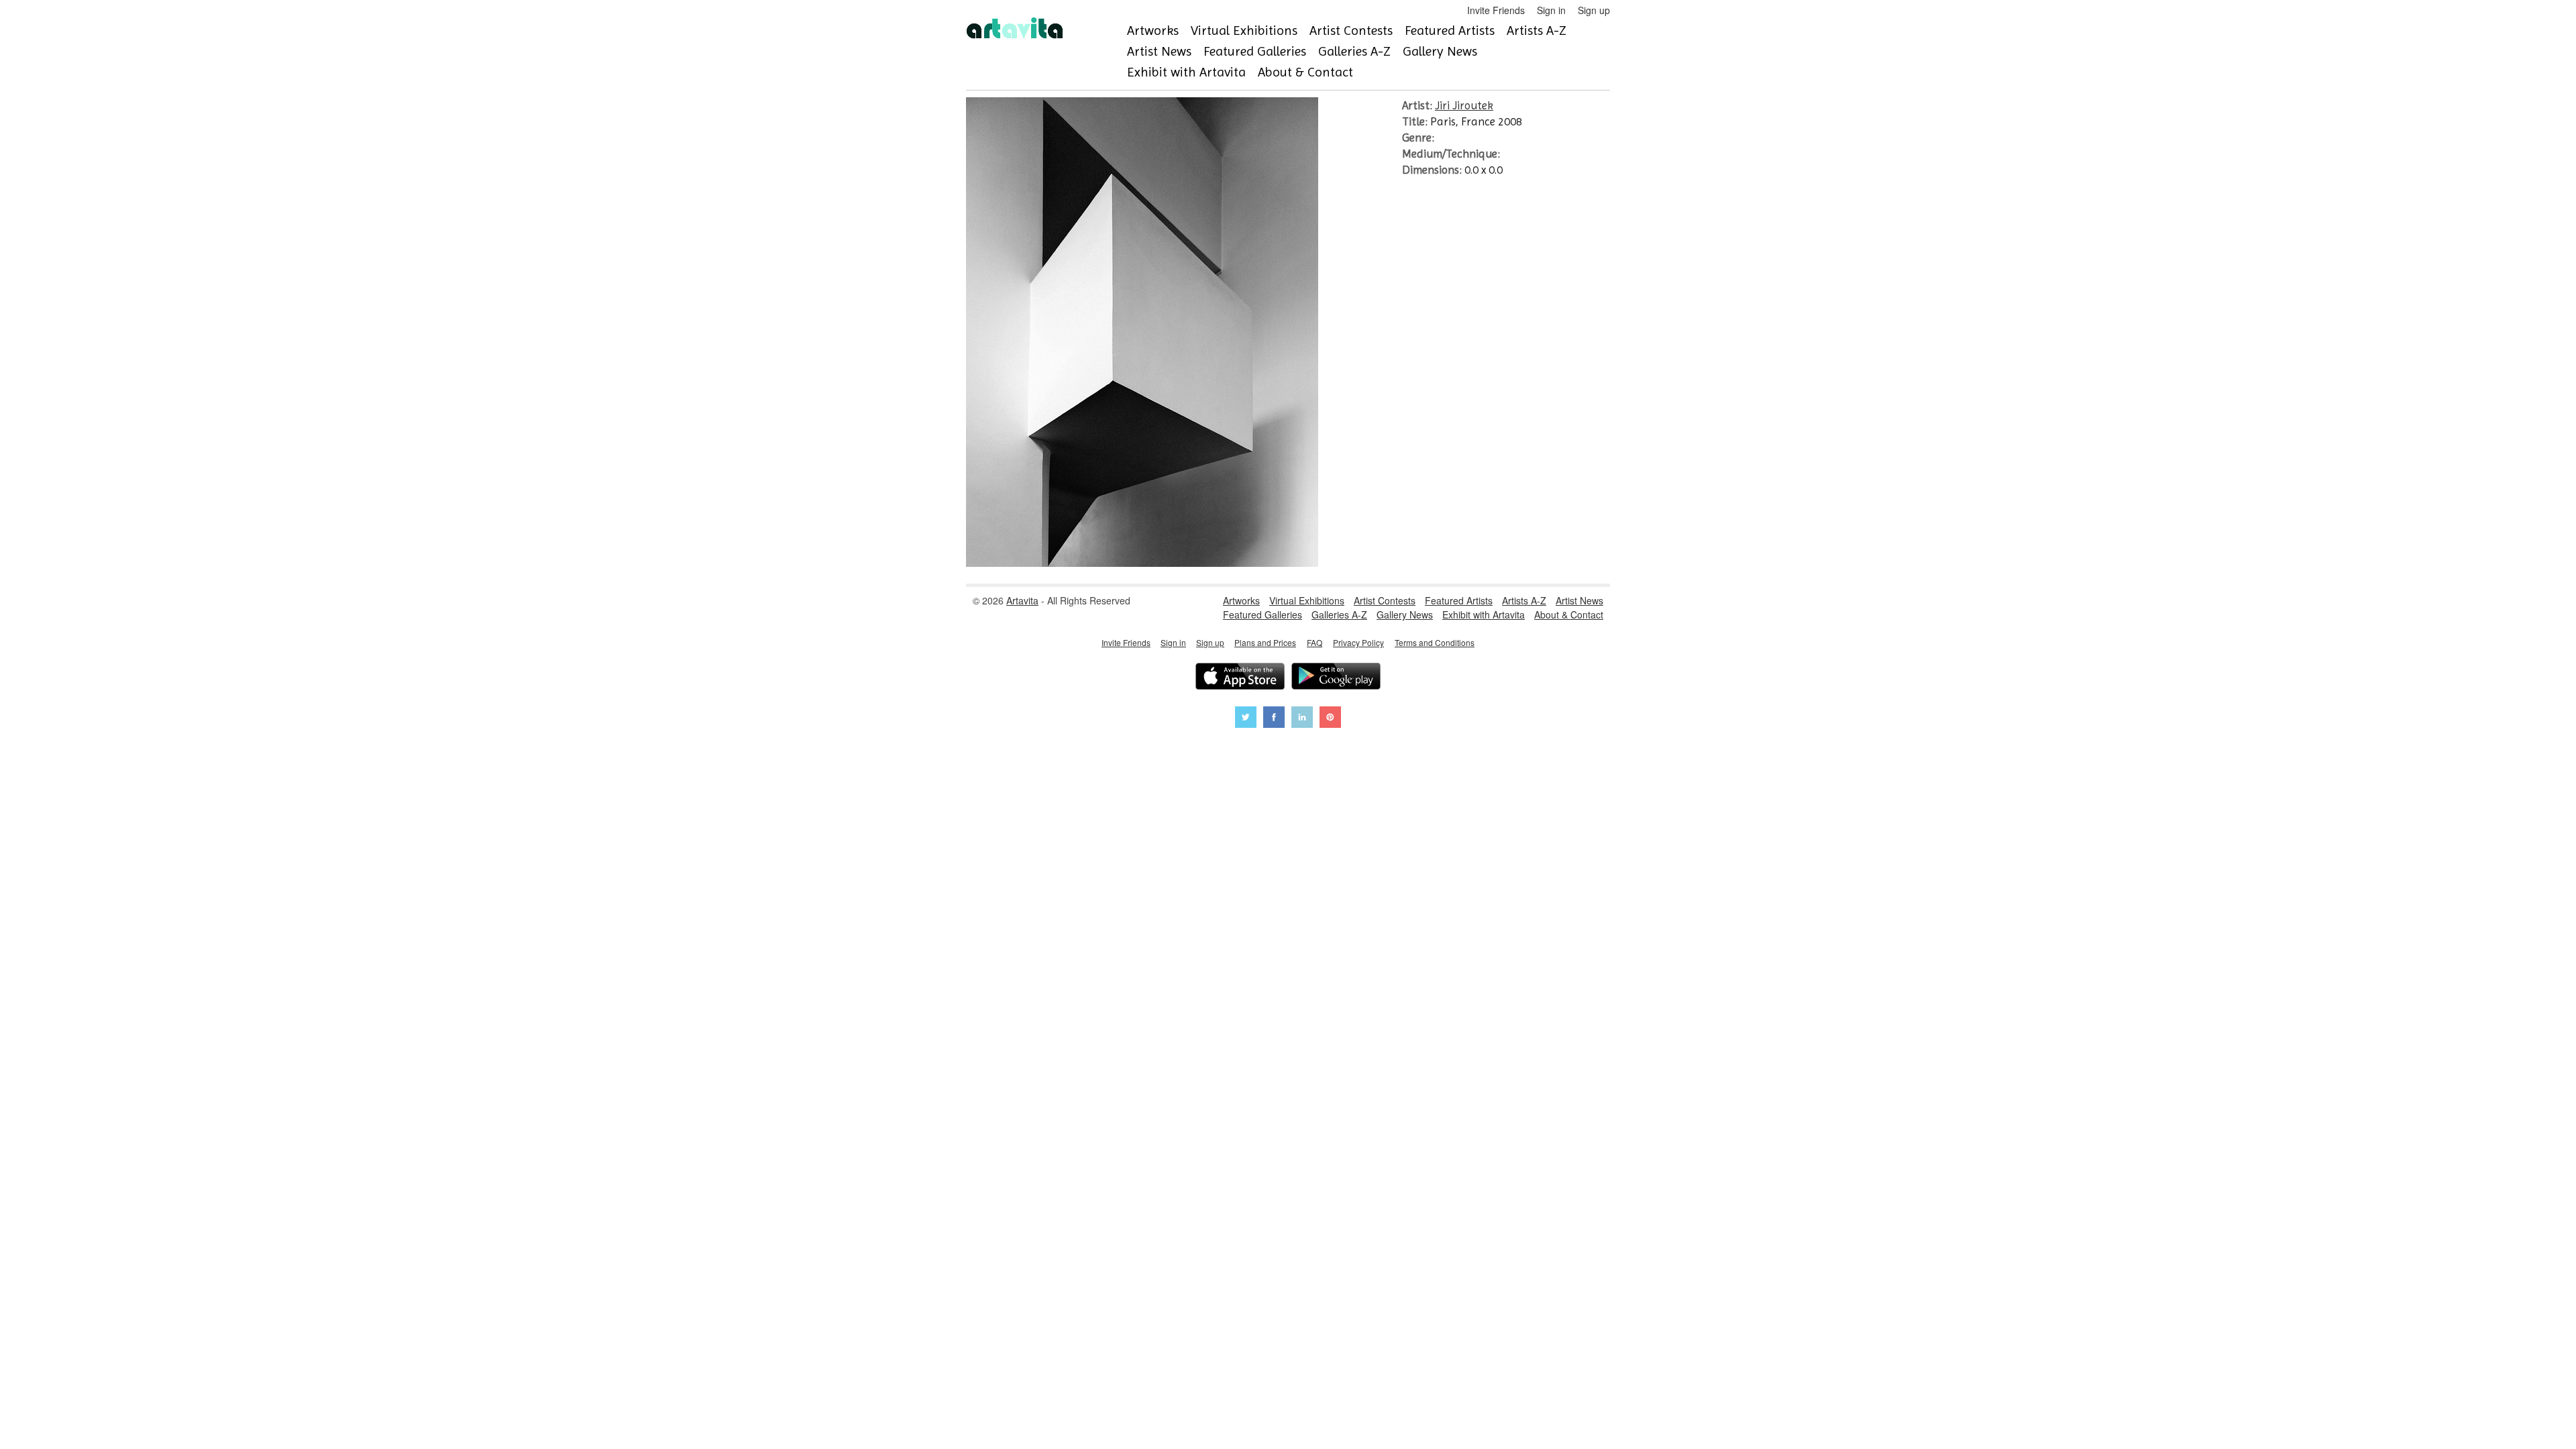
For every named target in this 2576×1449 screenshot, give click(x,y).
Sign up (1594, 10)
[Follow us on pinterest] (1330, 719)
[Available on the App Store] (1240, 678)
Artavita (1022, 600)
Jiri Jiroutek (1464, 105)
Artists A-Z (1537, 31)
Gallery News (1440, 51)
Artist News (1159, 51)
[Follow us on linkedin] (1302, 719)
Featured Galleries (1255, 51)
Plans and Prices (1265, 642)
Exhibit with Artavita (1186, 72)
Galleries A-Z (1354, 51)
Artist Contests (1351, 31)
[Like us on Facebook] (1274, 719)
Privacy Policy (1358, 642)
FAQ (1314, 642)
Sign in (1551, 10)
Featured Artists (1450, 31)
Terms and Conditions (1435, 642)
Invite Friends (1496, 10)
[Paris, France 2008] (1142, 563)
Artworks (1153, 31)
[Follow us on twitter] (1246, 719)
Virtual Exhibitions (1244, 31)
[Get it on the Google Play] (1336, 678)
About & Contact (1305, 72)
